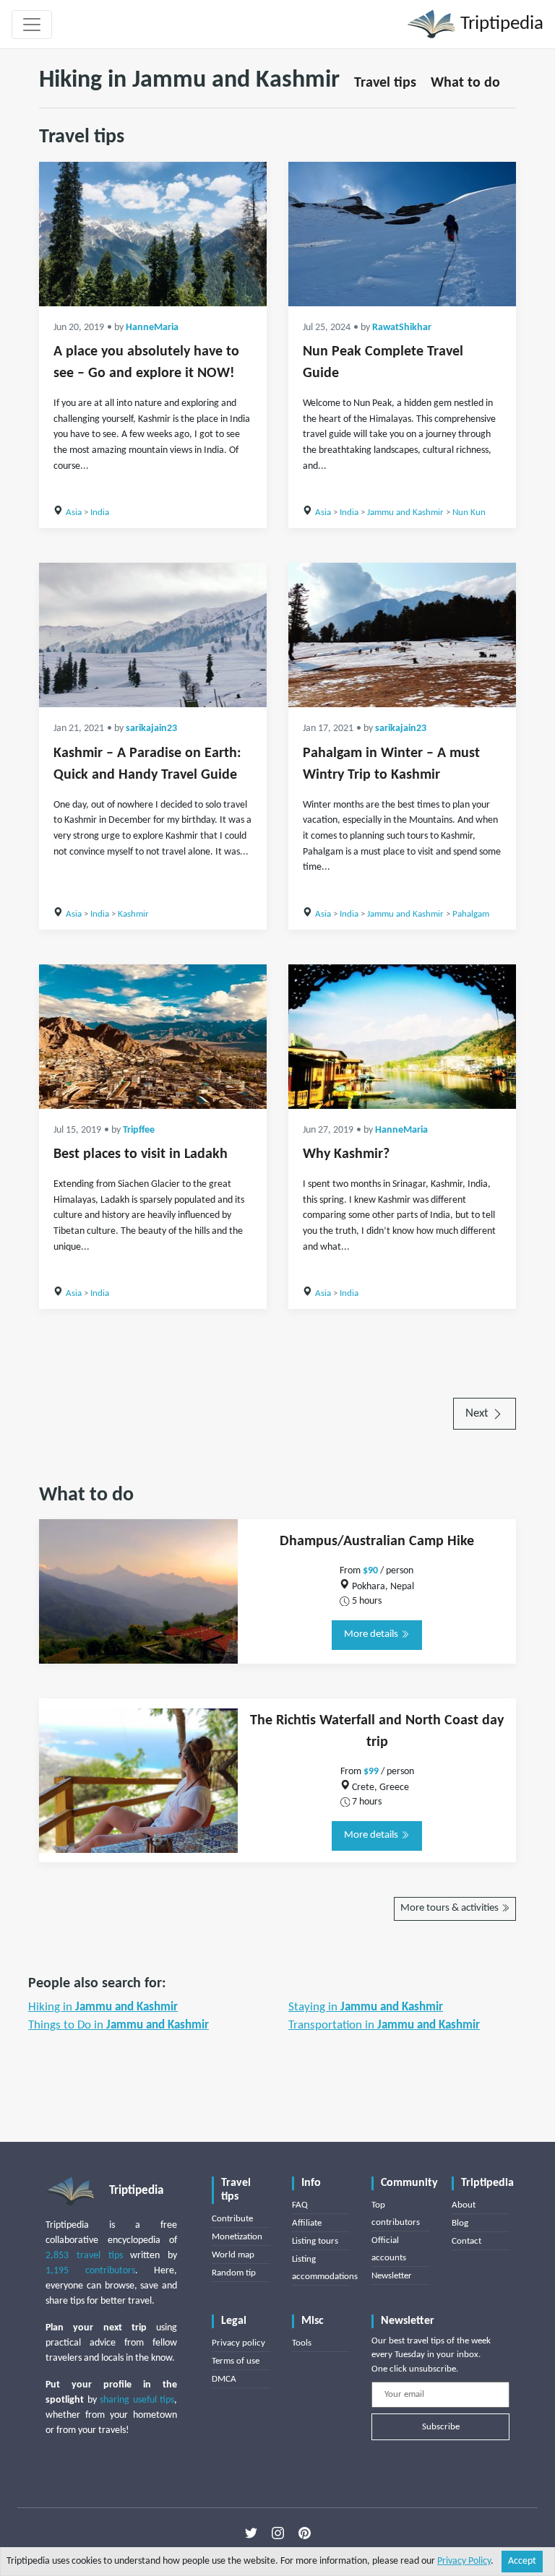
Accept (522, 2561)
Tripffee (139, 1130)
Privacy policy (238, 2343)
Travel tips (385, 83)
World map (233, 2255)
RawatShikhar (402, 328)
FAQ (300, 2205)
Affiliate (307, 2223)
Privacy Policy (464, 2561)
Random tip (234, 2273)
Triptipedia (500, 24)
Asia (74, 513)
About (464, 2205)
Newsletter (392, 2276)
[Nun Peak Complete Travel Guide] (402, 234)
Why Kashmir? (346, 1154)
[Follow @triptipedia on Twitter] (251, 2533)
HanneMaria (152, 328)
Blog (460, 2223)
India (100, 513)
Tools (302, 2343)
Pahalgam (471, 914)
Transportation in (384, 2025)
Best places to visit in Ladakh (141, 1154)
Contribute (232, 2219)
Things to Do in (119, 2025)
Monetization (237, 2237)
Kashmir (133, 914)
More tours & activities (451, 1908)
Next (478, 1413)
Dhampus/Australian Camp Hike (377, 1542)
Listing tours (315, 2241)
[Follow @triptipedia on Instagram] (278, 2533)
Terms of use (236, 2361)
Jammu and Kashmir (405, 513)
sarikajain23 (151, 729)
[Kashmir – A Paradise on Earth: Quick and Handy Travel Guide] (153, 635)
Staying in (366, 2007)
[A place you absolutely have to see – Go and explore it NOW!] (153, 234)
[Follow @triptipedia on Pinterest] (305, 2533)
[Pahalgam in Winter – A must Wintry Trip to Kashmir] (402, 635)
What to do (465, 83)
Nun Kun (469, 513)
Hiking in (103, 2007)
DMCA (224, 2379)
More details (372, 1634)
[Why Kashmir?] (402, 1037)
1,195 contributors (90, 2271)
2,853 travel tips (84, 2256)
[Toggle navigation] (32, 25)
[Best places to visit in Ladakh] (153, 1037)
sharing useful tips (137, 2400)
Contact (466, 2241)
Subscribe (441, 2427)
